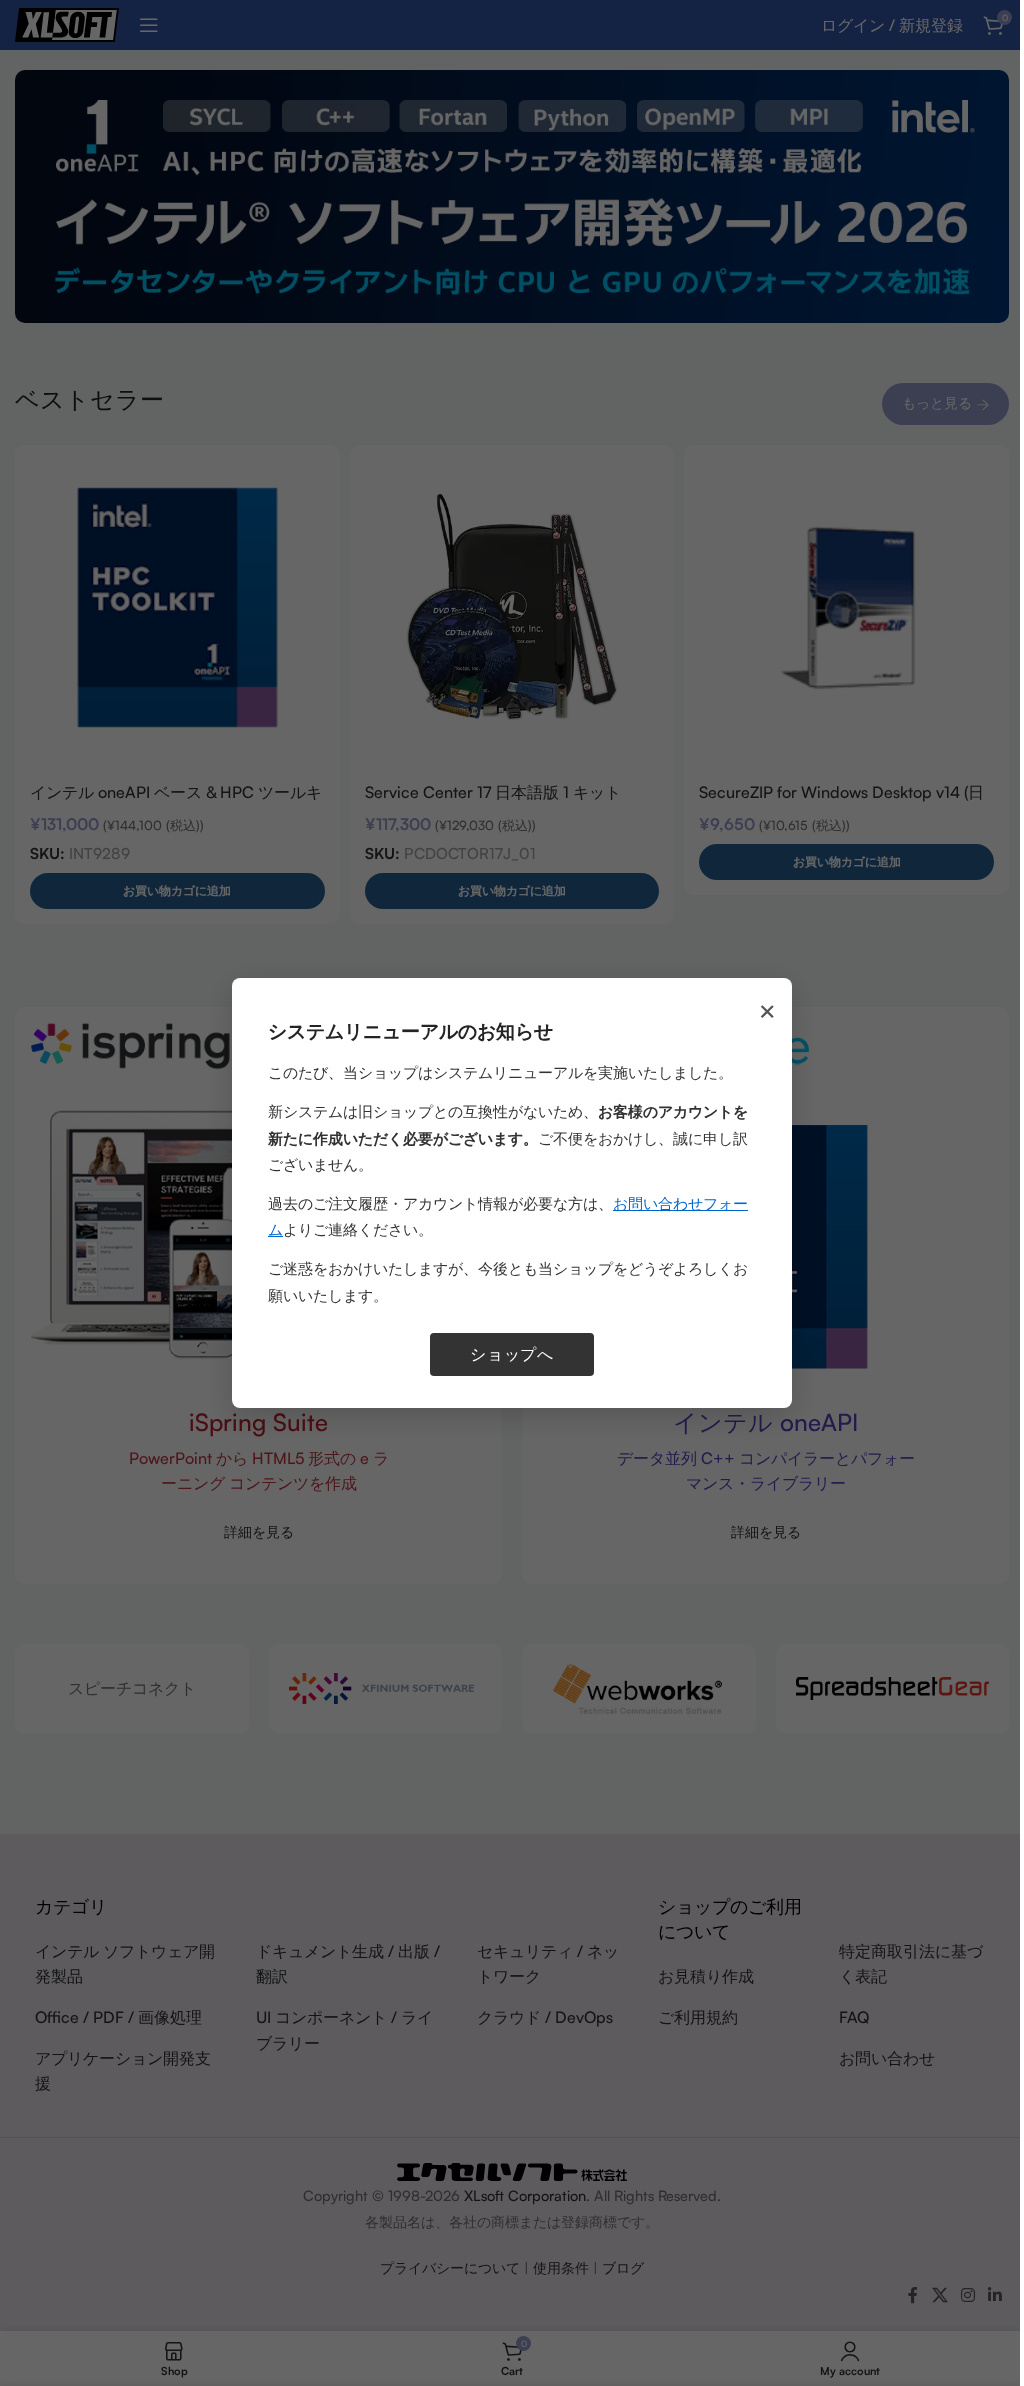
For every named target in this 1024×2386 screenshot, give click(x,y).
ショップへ (512, 1354)
